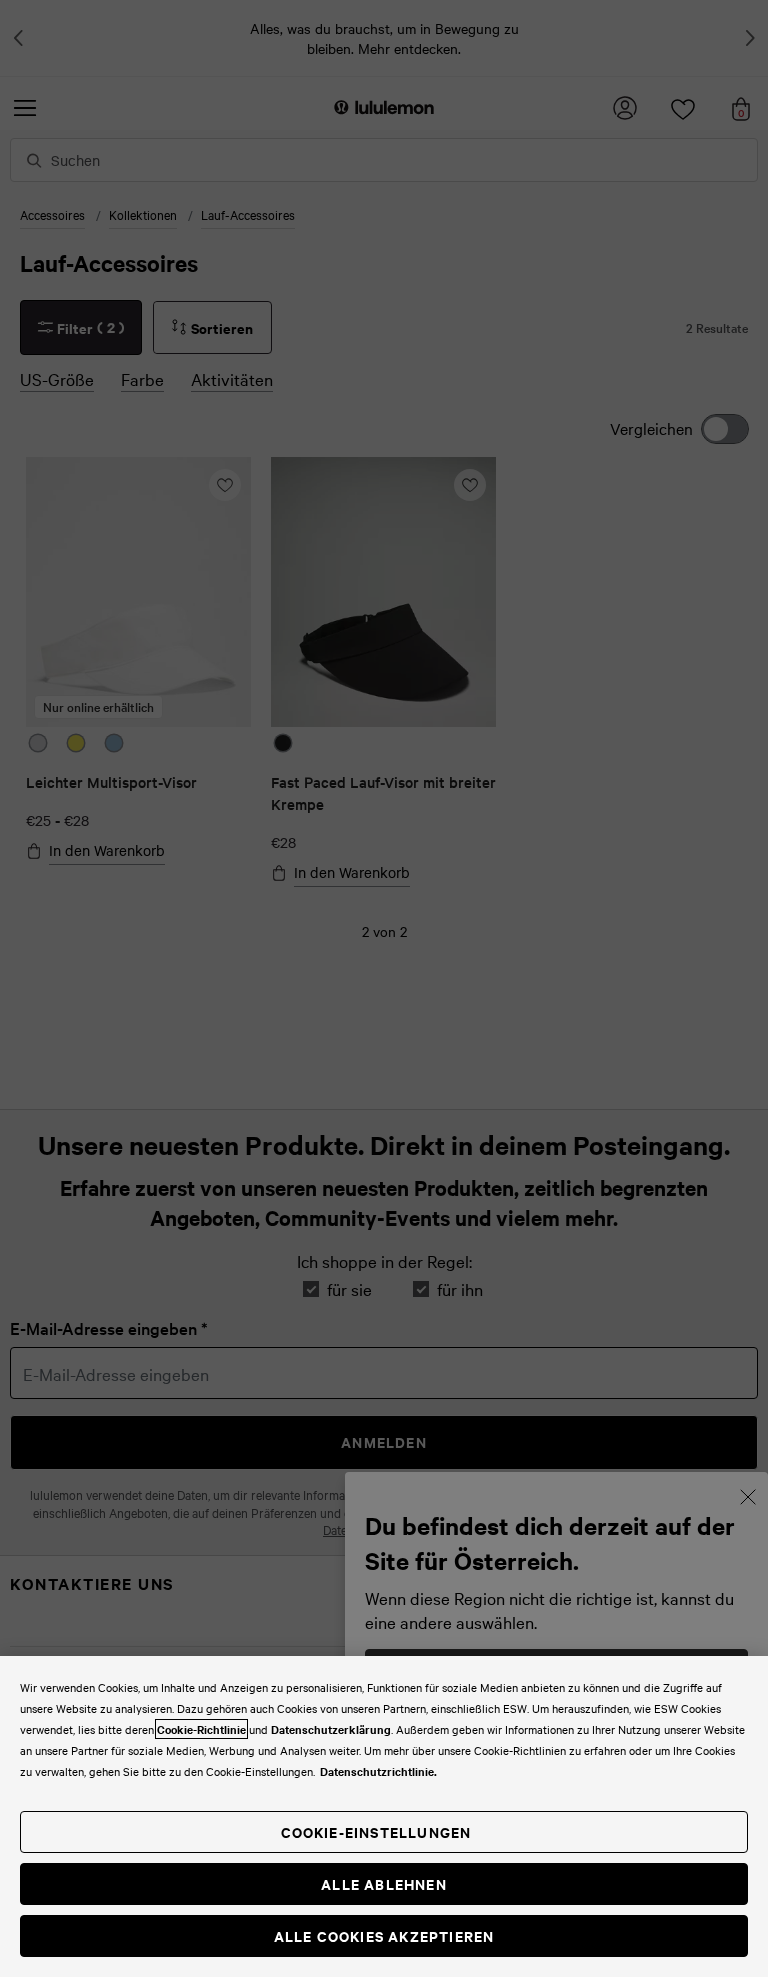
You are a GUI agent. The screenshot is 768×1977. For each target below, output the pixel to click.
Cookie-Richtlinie (201, 1729)
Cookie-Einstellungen (376, 1831)
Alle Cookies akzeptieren (384, 1935)
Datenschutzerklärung (331, 1729)
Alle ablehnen (384, 1883)
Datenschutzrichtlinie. (378, 1771)
